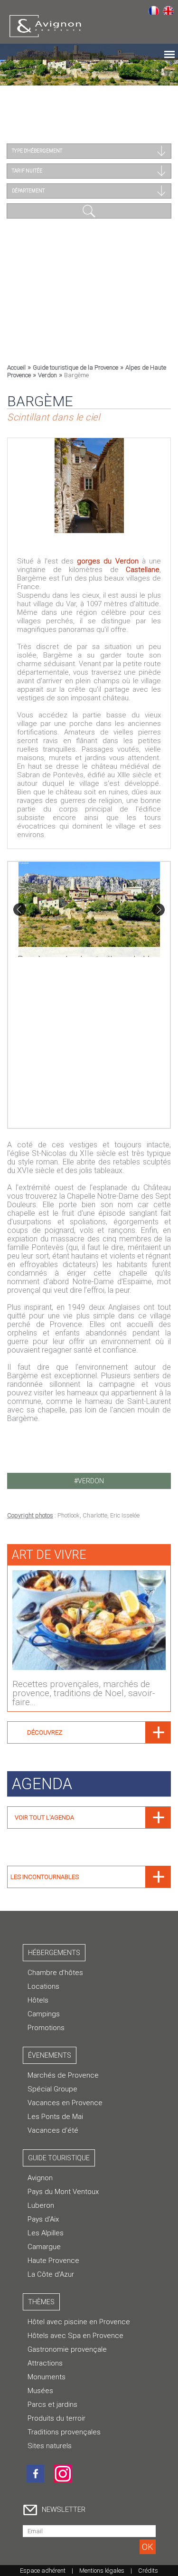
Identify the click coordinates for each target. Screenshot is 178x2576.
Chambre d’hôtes (55, 1973)
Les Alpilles (46, 2233)
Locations (43, 1986)
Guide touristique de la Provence (75, 367)
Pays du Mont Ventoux (63, 2192)
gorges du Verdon (108, 561)
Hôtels (38, 2000)
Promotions (46, 2028)
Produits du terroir (56, 2418)
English (168, 10)
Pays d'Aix (43, 2219)
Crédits (148, 2571)
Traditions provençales (64, 2432)
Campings (44, 2014)
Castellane (143, 570)
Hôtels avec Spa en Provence (75, 2336)
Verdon (47, 375)
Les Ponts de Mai (55, 2117)
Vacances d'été (53, 2130)
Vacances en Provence (65, 2103)
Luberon (41, 2205)
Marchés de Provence (63, 2075)
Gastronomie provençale (67, 2349)
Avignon (40, 2178)
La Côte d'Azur (51, 2274)
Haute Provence (53, 2261)
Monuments (47, 2377)
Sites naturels (50, 2446)
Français (154, 10)
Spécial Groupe (52, 2089)
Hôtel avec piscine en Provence (79, 2322)
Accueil (16, 367)
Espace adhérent (43, 2571)
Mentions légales (102, 2571)
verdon (91, 1481)
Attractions (45, 2363)
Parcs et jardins (52, 2404)
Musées (40, 2391)
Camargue (44, 2247)
